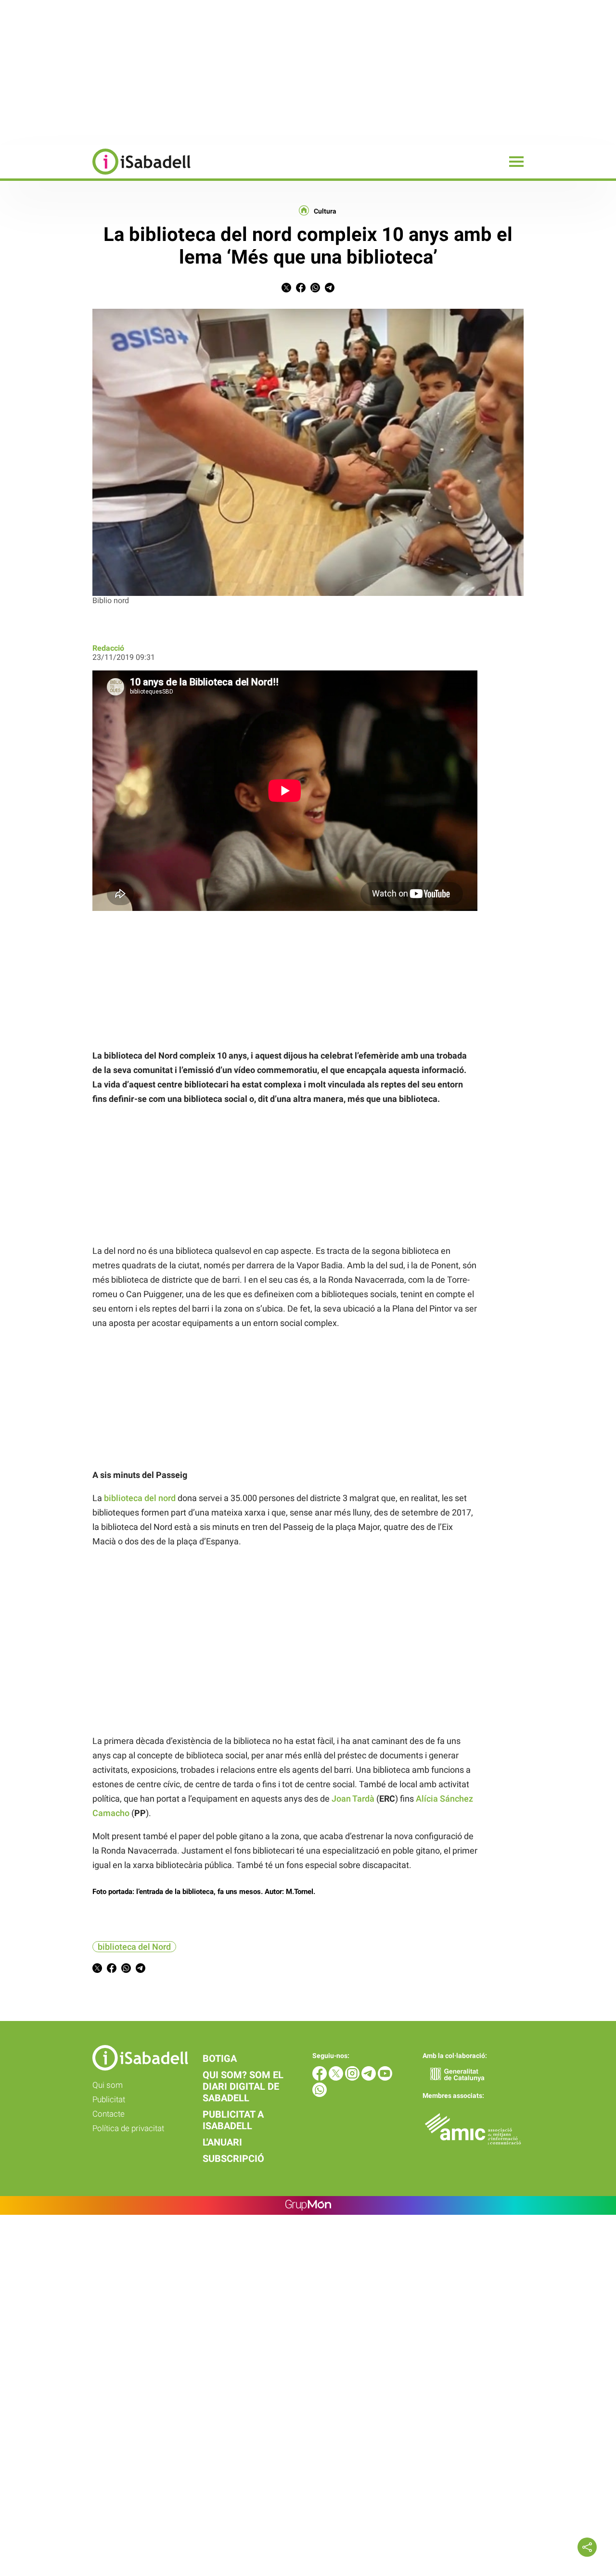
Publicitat (109, 2099)
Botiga (220, 2058)
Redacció (108, 648)
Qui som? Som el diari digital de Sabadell (243, 2086)
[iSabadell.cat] (95, 176)
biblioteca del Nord (134, 1947)
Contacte (109, 2114)
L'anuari (222, 2142)
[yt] (385, 2078)
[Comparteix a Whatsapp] (315, 290)
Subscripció (233, 2159)
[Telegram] (370, 2078)
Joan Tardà (353, 1799)
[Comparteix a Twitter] (286, 290)
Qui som (108, 2085)
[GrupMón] (308, 2205)
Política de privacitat (128, 2128)
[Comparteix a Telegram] (330, 290)
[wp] (320, 2094)
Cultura (325, 211)
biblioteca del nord (140, 1498)
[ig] (353, 2078)
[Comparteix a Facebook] (301, 290)
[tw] (337, 2078)
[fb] (321, 2078)
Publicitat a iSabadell (233, 2120)
